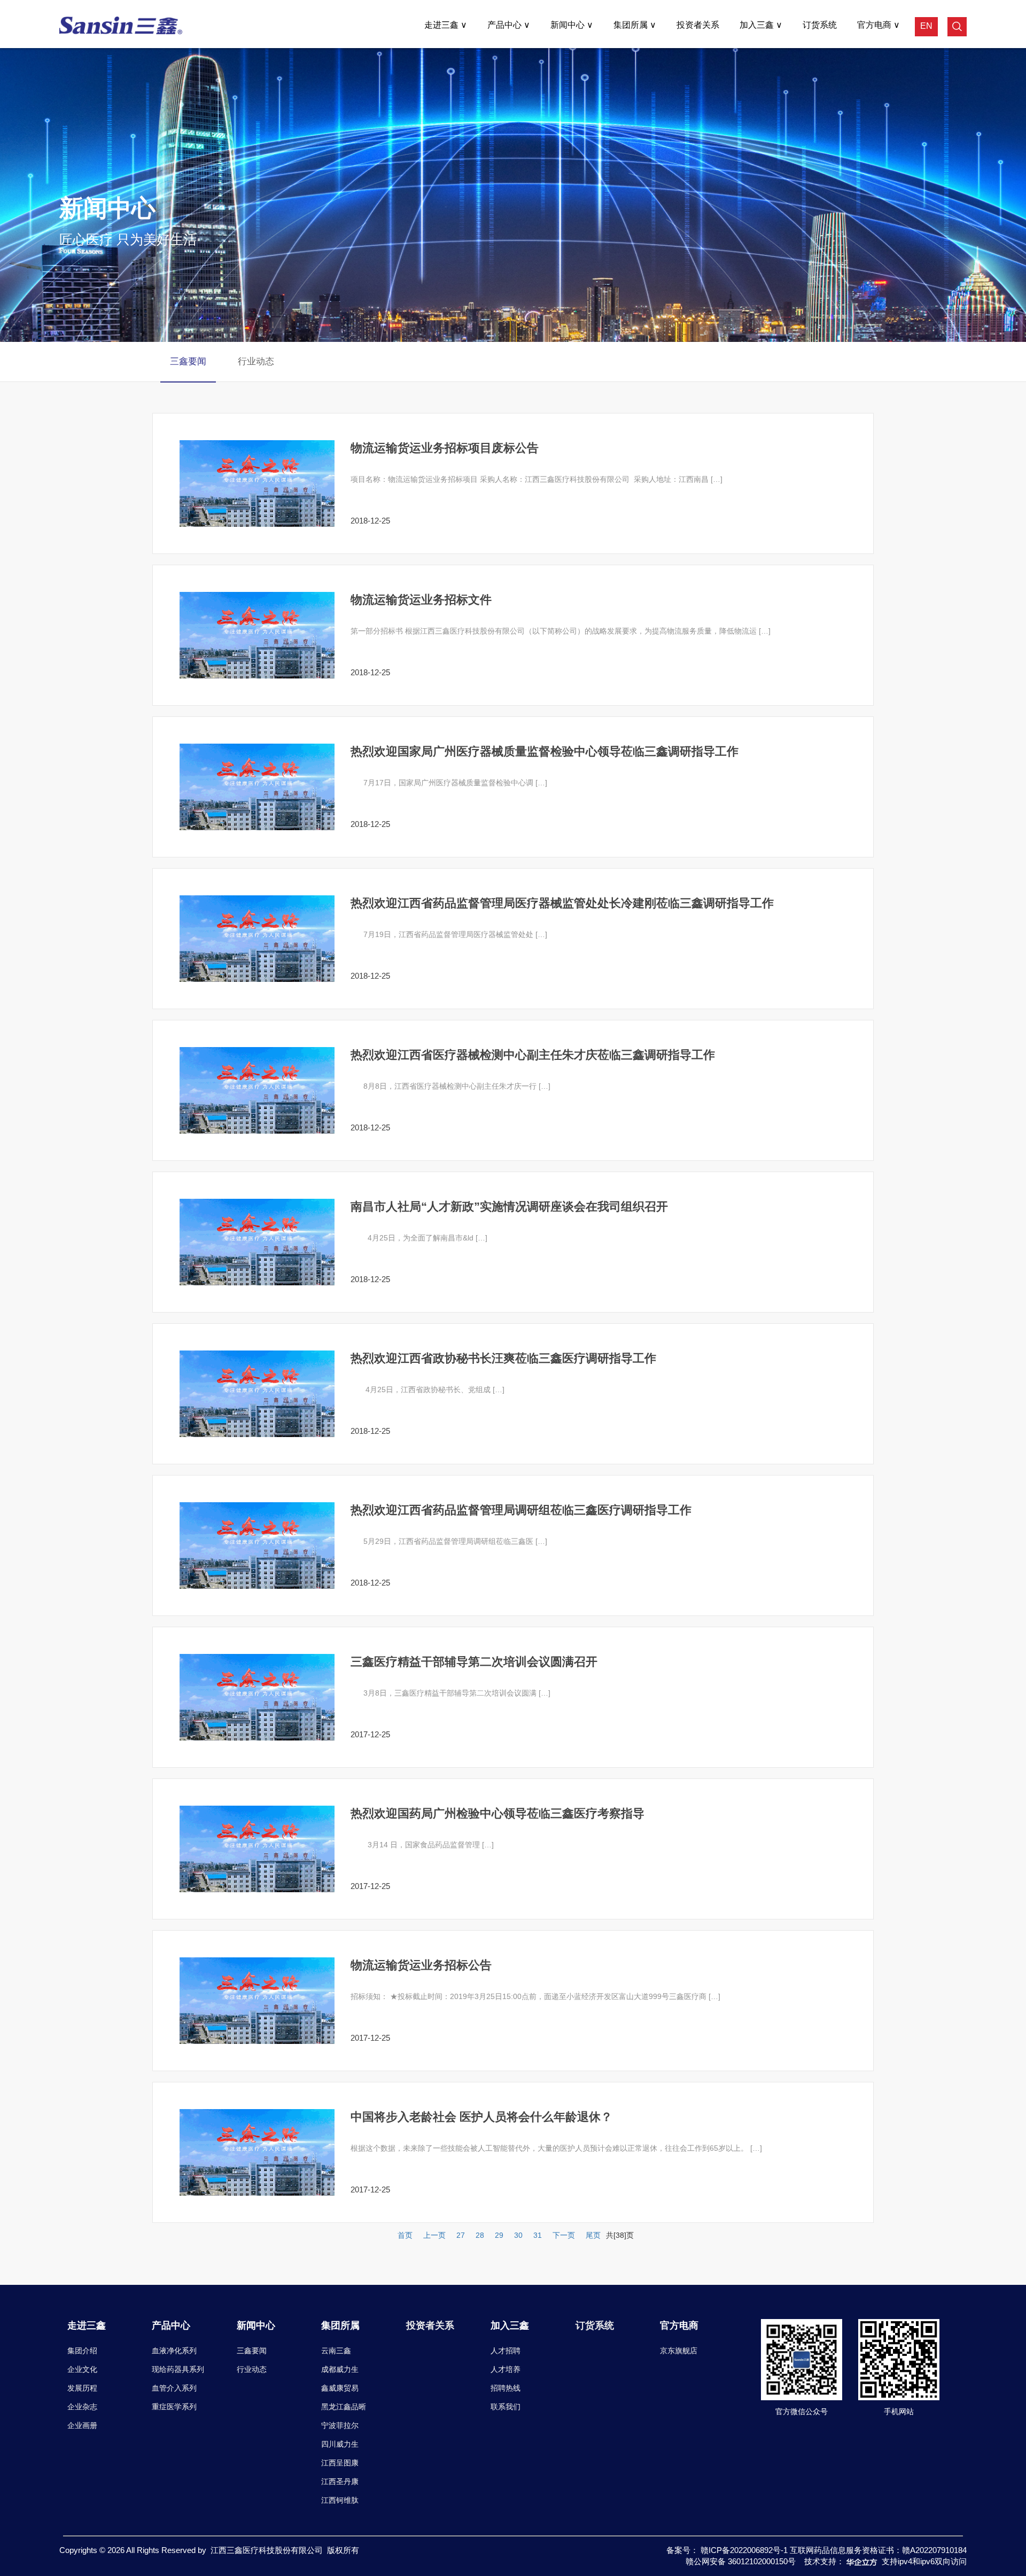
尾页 (593, 2235)
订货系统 (820, 25)
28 (480, 2235)
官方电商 (875, 25)
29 (499, 2235)
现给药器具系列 (178, 2369)
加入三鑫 (758, 25)
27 (461, 2235)
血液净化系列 (174, 2351)
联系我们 (506, 2407)
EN (926, 26)
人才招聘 (506, 2351)
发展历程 (82, 2388)
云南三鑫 (336, 2351)
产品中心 (506, 25)
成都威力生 (340, 2369)
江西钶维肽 (340, 2500)
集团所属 (632, 25)
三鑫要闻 (188, 361)
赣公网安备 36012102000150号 (741, 2561)
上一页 (434, 2235)
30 (518, 2235)
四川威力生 (340, 2444)
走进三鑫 (442, 25)
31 (538, 2235)
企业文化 (82, 2369)
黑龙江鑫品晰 (344, 2407)
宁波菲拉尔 (340, 2425)
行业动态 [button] (256, 361)
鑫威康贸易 (340, 2388)
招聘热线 (506, 2388)
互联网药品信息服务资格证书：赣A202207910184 (878, 2550)
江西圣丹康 (340, 2481)
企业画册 (82, 2425)
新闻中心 (569, 25)
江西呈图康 (340, 2463)
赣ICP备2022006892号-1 (745, 2550)
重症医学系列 (174, 2407)
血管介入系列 (174, 2388)
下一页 (564, 2235)
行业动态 (252, 2369)
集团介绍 (82, 2351)
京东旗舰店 (679, 2351)
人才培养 (506, 2369)
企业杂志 (82, 2407)
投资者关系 (698, 25)
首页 (405, 2235)
